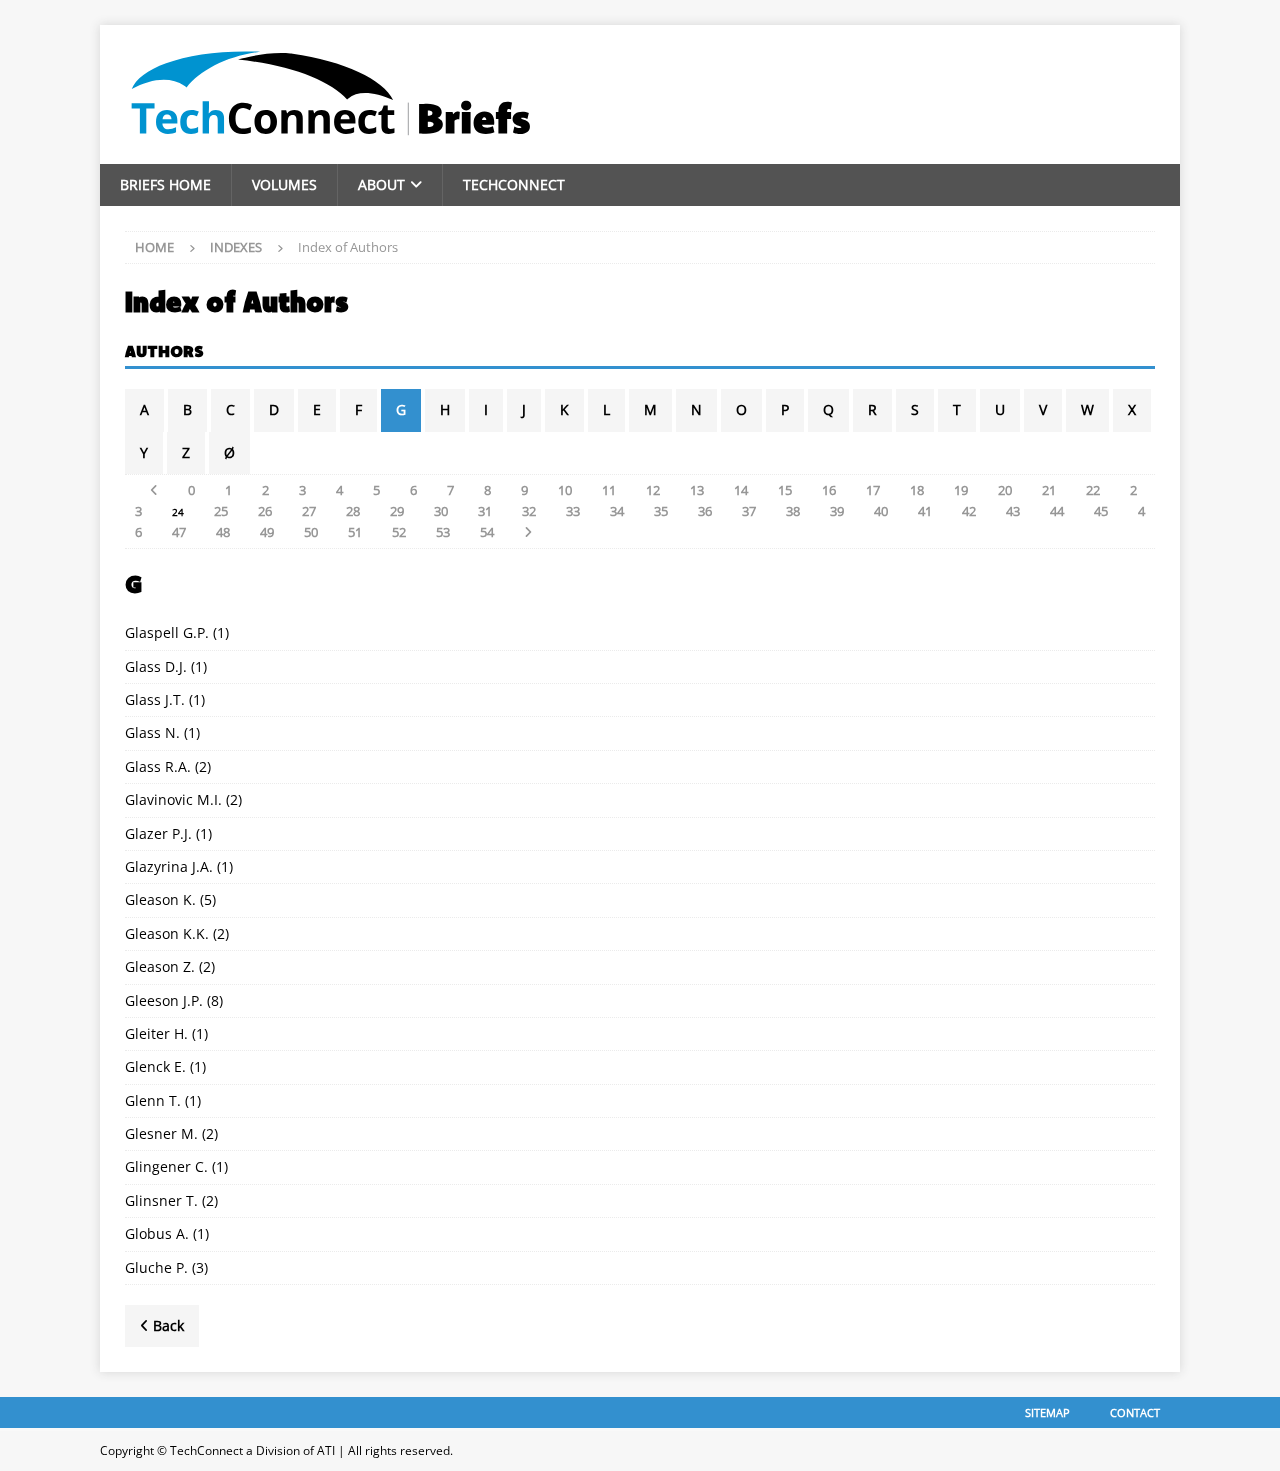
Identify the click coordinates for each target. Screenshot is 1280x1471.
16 (829, 490)
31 (485, 511)
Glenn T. (153, 1100)
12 (653, 490)
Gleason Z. (160, 966)
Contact (1135, 1412)
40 (881, 511)
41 (925, 511)
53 (443, 532)
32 (529, 511)
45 (1101, 511)
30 (441, 511)
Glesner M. (161, 1133)
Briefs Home (165, 184)
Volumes (284, 184)
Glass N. (152, 732)
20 (1005, 490)
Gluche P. (156, 1267)
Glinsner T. (161, 1200)
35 (661, 511)
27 (309, 511)
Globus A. (157, 1233)
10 (565, 490)
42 (969, 511)
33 (573, 511)
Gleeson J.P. (164, 1000)
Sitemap (1047, 1412)
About (381, 184)
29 (397, 511)
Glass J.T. (155, 699)
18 (917, 490)
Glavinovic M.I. (173, 799)
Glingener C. (166, 1166)
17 (873, 490)
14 (741, 490)
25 (221, 511)
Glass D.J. (156, 666)
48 (223, 532)
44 (1057, 511)
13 (697, 490)
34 (617, 511)
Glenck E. (155, 1066)
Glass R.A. (158, 766)
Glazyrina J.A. (169, 866)
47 (179, 532)
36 (705, 511)
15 (785, 490)
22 (1093, 490)
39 (837, 511)
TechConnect (514, 184)
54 (487, 532)
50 (311, 532)
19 (961, 490)
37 (749, 511)
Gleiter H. (156, 1033)
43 (1013, 511)
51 (355, 532)
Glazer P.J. (158, 833)
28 (353, 511)
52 (399, 532)
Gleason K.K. (167, 933)
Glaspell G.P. (167, 632)
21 (1049, 490)
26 (265, 511)
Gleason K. (160, 899)
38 (793, 511)
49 (267, 532)
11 (609, 490)
